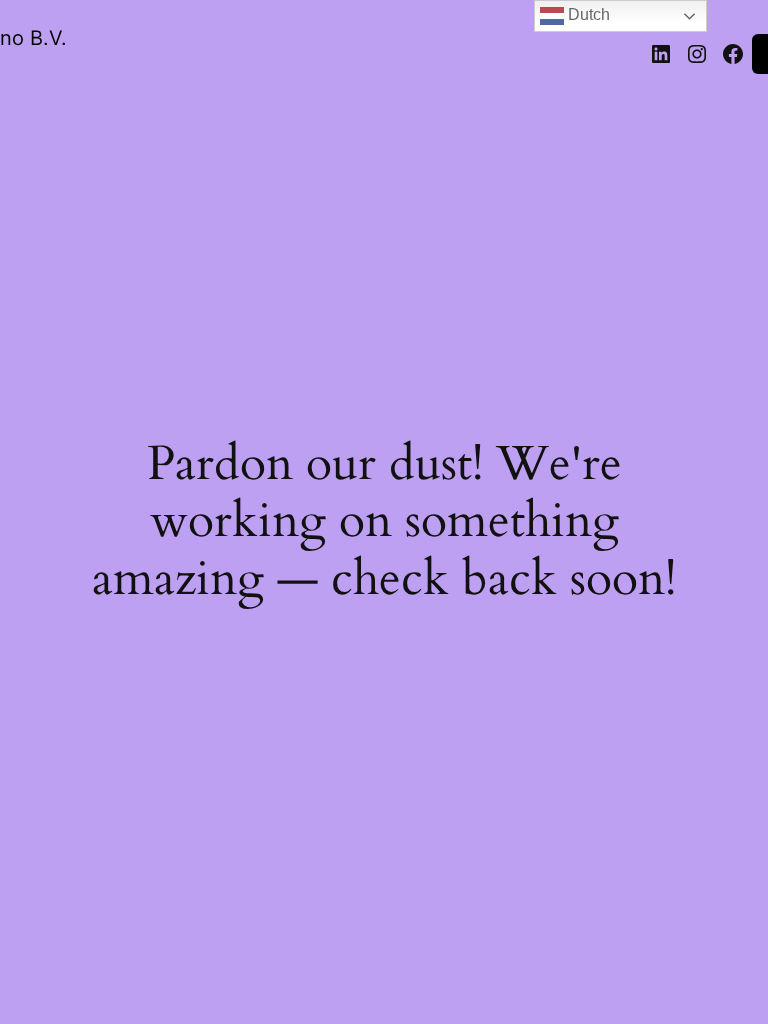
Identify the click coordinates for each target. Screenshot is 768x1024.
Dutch (587, 14)
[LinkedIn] (661, 54)
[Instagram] (697, 54)
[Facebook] (733, 54)
